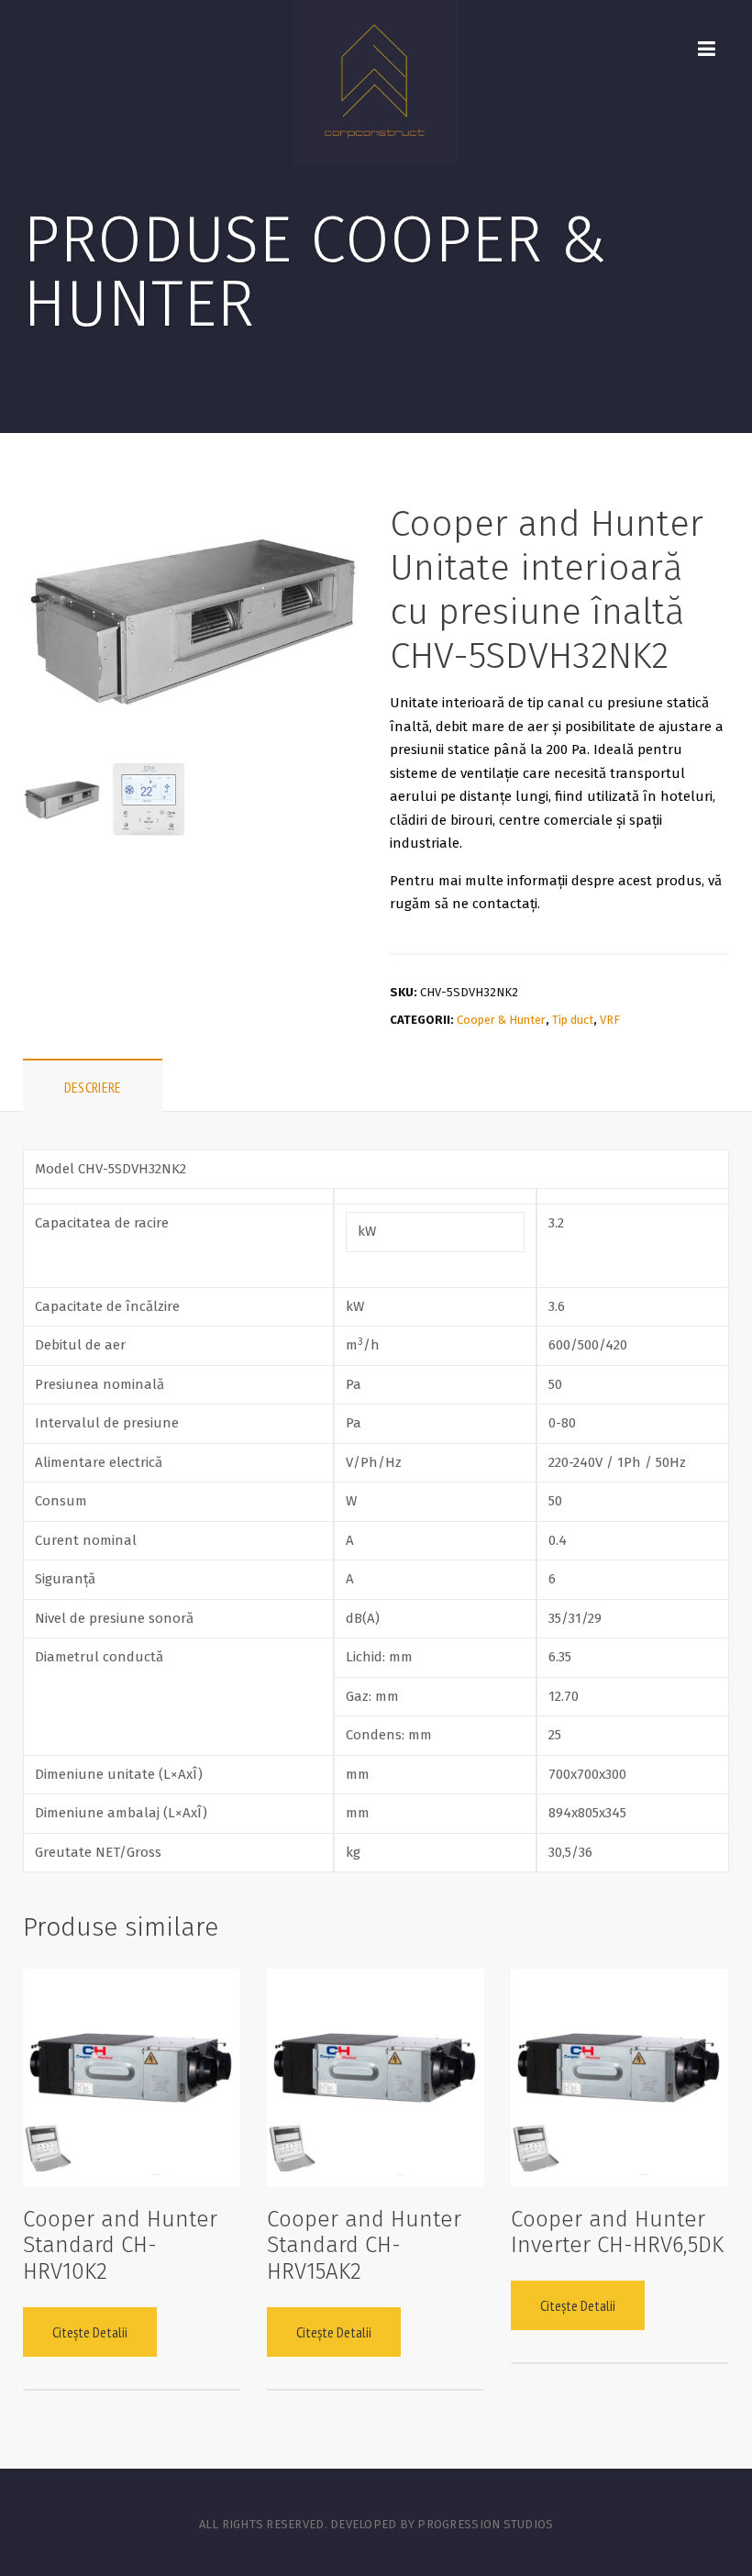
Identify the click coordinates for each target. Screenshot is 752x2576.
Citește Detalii (90, 2332)
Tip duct (573, 1020)
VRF (610, 1020)
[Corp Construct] (376, 83)
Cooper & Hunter (501, 1020)
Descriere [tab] (93, 1087)
